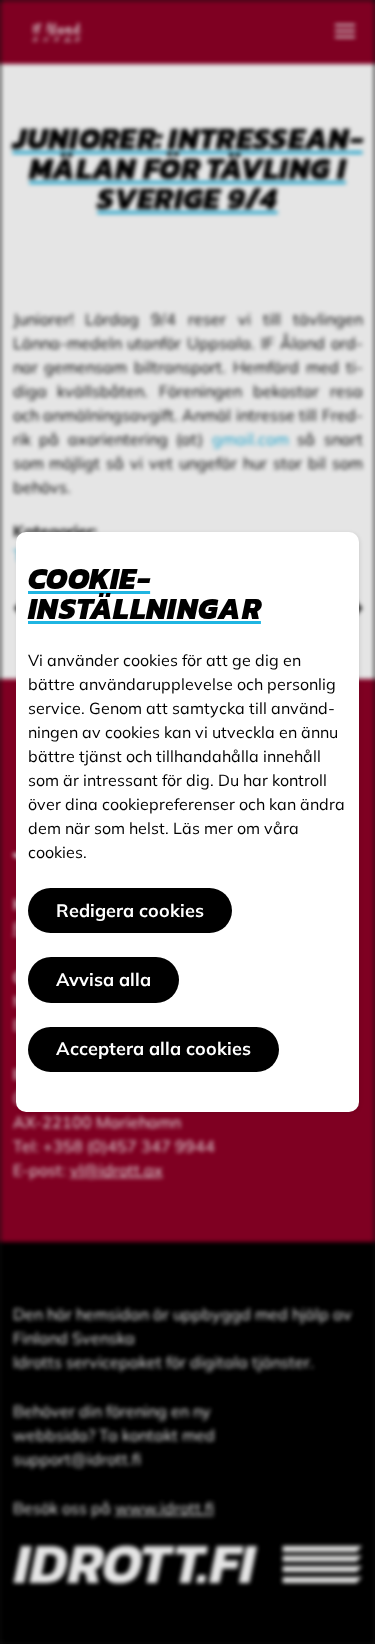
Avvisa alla (103, 979)
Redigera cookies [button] (130, 910)
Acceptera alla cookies (153, 1048)
